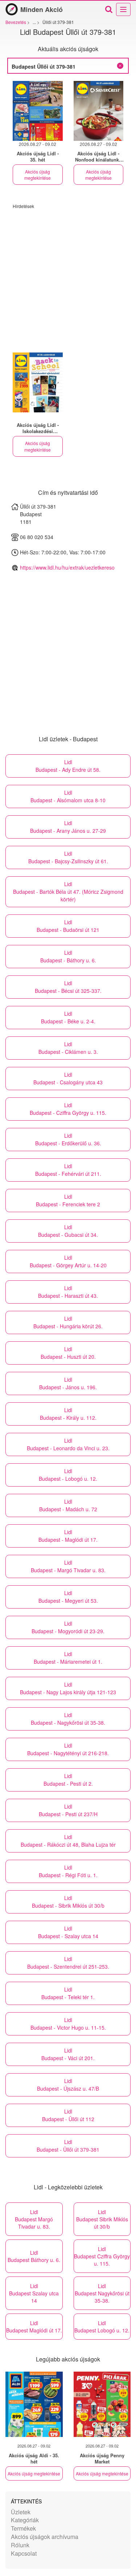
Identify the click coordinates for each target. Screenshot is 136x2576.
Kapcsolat (24, 2553)
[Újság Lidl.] (38, 382)
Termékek (23, 2528)
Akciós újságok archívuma (45, 2537)
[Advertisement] (68, 277)
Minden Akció (42, 9)
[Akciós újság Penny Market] (102, 2404)
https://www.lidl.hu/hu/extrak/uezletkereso (67, 567)
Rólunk (20, 2545)
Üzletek (21, 2512)
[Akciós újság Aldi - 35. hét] (34, 2404)
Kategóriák (25, 2520)
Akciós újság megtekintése (38, 175)
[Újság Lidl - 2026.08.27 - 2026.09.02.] (38, 111)
